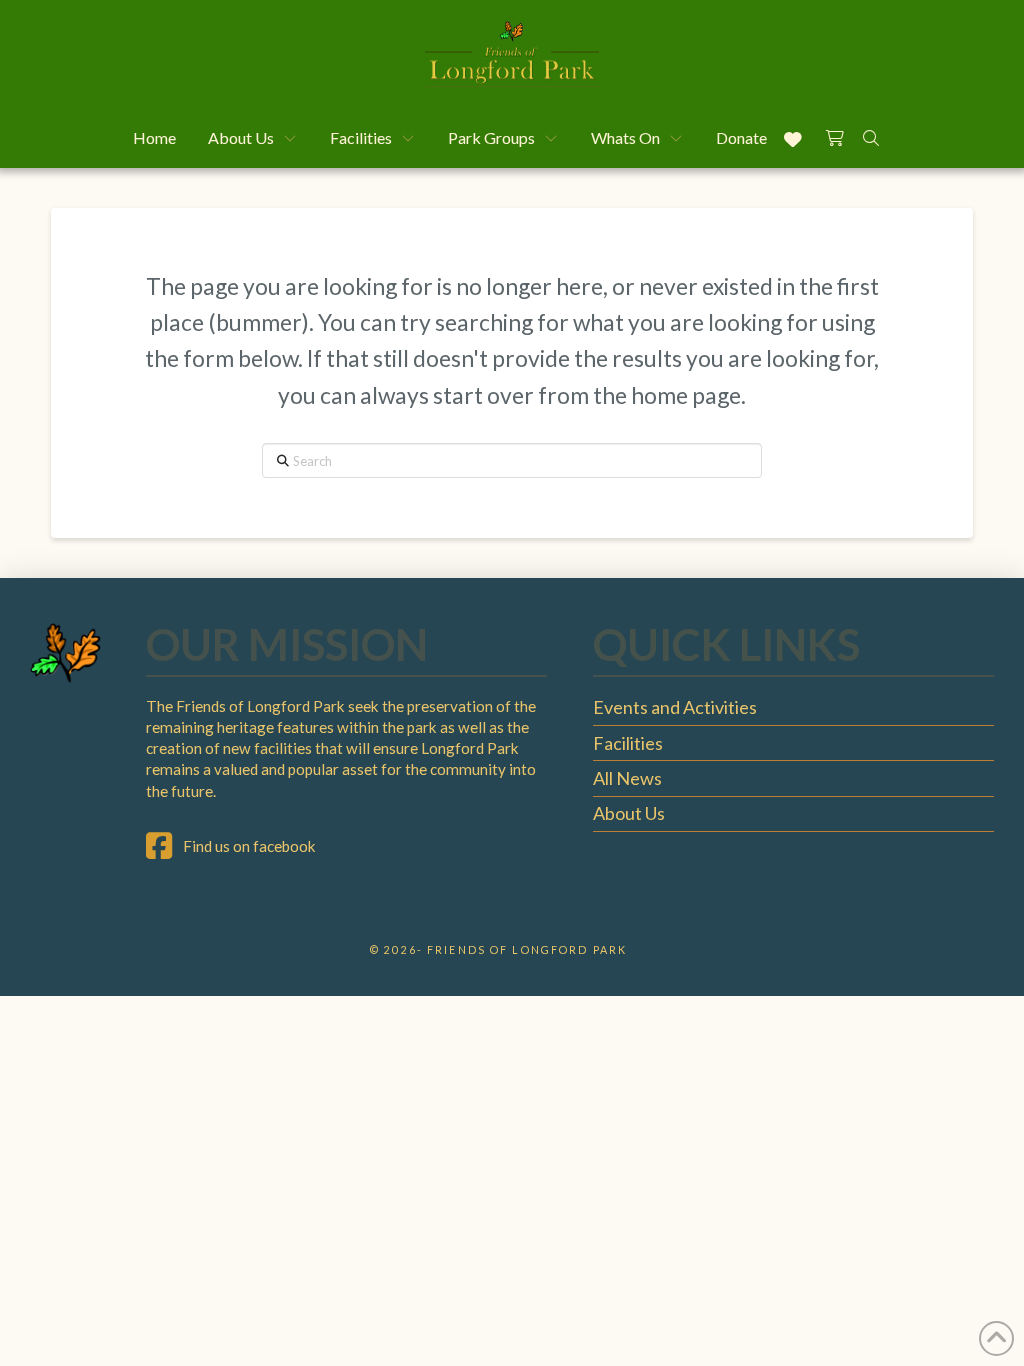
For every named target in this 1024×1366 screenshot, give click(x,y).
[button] (835, 135)
